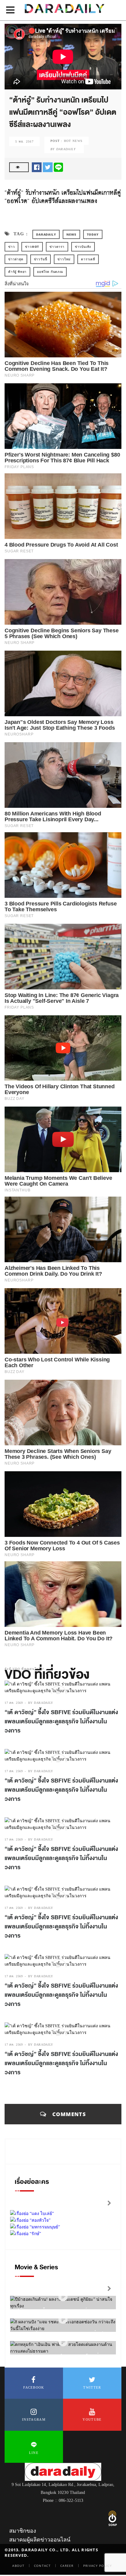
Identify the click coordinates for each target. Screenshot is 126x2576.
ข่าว (11, 247)
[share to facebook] (37, 167)
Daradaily (46, 234)
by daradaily (41, 1703)
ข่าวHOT (32, 247)
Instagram (34, 2419)
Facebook (34, 2387)
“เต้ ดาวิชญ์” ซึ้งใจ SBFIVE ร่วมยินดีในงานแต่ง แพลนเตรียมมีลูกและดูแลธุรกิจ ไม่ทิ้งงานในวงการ (61, 1721)
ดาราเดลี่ (88, 259)
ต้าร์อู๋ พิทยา (17, 272)
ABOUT (18, 2566)
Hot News (73, 141)
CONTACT (42, 2566)
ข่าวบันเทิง (83, 247)
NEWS (71, 234)
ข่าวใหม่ (64, 259)
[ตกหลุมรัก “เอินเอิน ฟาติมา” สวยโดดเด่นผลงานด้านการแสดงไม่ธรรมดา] (63, 2342)
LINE (34, 2453)
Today (93, 234)
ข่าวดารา (57, 247)
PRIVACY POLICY (98, 2566)
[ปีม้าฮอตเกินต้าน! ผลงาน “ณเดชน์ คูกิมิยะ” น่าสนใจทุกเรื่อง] (63, 2297)
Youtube (92, 2419)
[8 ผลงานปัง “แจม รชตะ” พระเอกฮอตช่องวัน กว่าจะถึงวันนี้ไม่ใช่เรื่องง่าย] (63, 2319)
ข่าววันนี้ (41, 259)
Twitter (92, 2387)
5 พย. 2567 (24, 141)
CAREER (67, 2566)
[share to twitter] (48, 167)
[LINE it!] (58, 167)
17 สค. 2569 (14, 1703)
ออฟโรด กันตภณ (50, 272)
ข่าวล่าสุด (16, 259)
